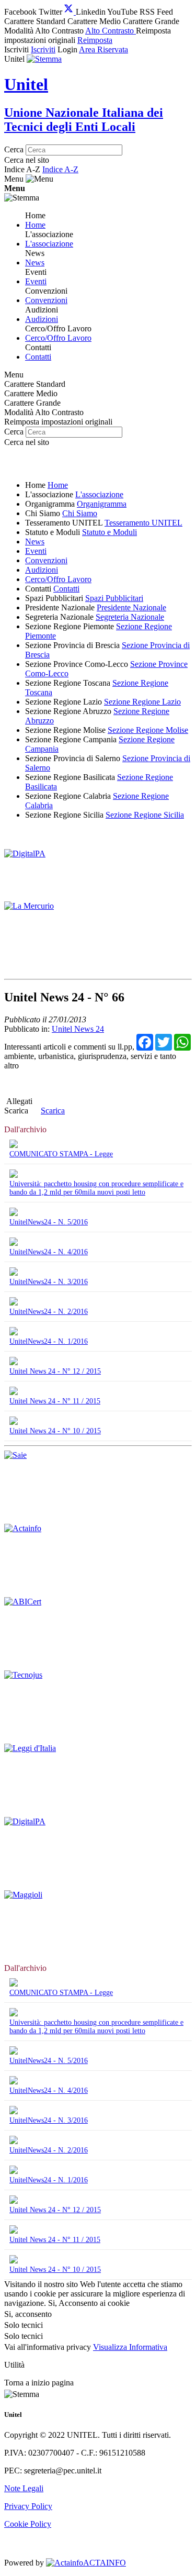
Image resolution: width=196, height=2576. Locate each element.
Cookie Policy (28, 2524)
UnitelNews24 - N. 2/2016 (49, 1312)
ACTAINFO (104, 2563)
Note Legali (24, 2488)
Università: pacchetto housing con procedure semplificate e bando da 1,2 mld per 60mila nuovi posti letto (96, 1188)
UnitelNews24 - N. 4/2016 (49, 1252)
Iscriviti (43, 49)
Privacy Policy (28, 2506)
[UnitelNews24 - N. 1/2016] (14, 1332)
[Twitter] (70, 12)
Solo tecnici (24, 2336)
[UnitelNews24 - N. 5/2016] (14, 1213)
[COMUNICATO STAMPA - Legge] (14, 1145)
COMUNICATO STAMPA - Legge (61, 1154)
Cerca (14, 149)
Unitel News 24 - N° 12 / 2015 (55, 1371)
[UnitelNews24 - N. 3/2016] (14, 1273)
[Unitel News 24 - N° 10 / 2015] (14, 1422)
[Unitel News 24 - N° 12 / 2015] (14, 1362)
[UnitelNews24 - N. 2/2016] (14, 1303)
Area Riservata (103, 49)
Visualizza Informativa (130, 2347)
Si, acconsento (28, 2314)
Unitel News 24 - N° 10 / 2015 (55, 1431)
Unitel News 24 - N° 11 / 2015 (55, 1401)
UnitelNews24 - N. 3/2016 (49, 1282)
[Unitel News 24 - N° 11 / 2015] (14, 1392)
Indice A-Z (60, 169)
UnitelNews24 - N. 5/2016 (49, 1222)
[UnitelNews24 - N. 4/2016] (14, 1243)
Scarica (16, 1111)
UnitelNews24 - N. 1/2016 (49, 1341)
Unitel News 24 (78, 1029)
